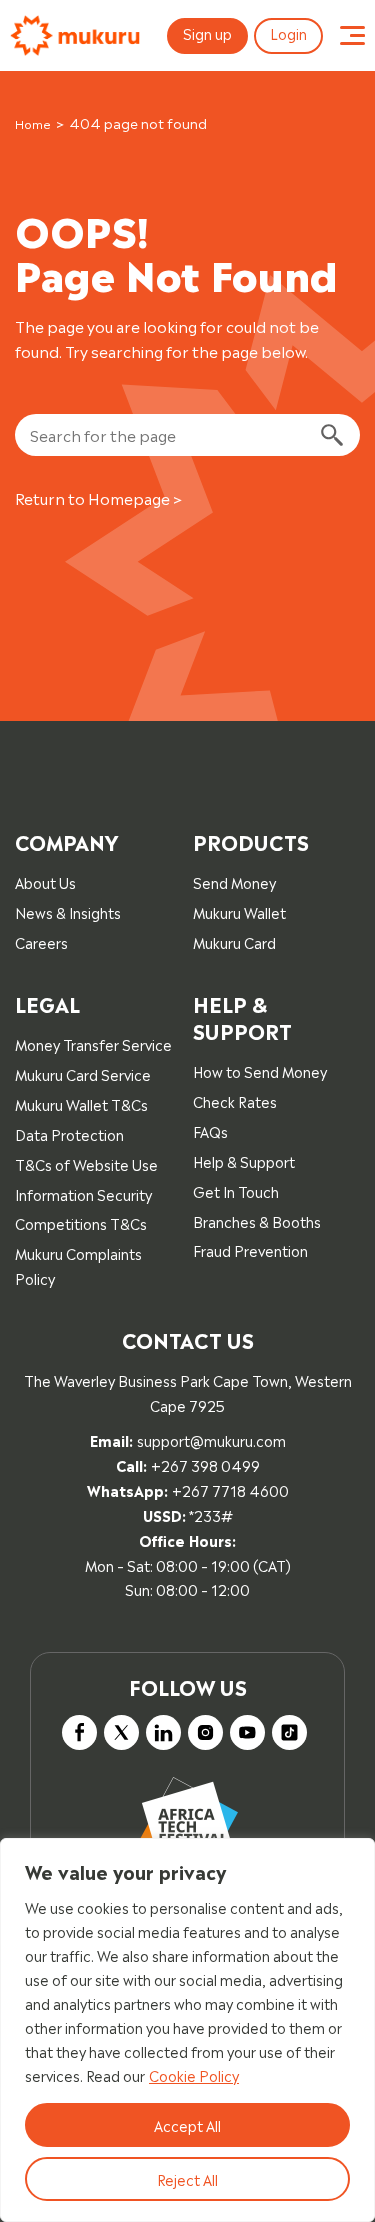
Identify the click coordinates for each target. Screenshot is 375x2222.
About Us (45, 881)
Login (288, 32)
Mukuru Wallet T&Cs (81, 1103)
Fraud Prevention (250, 1249)
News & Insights (68, 911)
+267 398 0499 (205, 1464)
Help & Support (244, 1160)
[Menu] (352, 36)
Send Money (234, 881)
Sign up (207, 32)
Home (33, 123)
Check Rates (235, 1100)
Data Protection (69, 1133)
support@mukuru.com (211, 1439)
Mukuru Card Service (83, 1073)
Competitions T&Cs (81, 1222)
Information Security (83, 1193)
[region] (187, 2030)
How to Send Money (260, 1070)
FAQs (210, 1130)
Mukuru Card (234, 941)
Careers (41, 941)
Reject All (187, 2178)
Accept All (187, 2124)
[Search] (331, 435)
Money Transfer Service (93, 1043)
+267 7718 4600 (230, 1489)
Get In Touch (236, 1190)
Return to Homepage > (98, 497)
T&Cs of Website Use (86, 1163)
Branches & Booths (257, 1220)
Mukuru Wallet (239, 911)
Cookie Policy (194, 2074)
